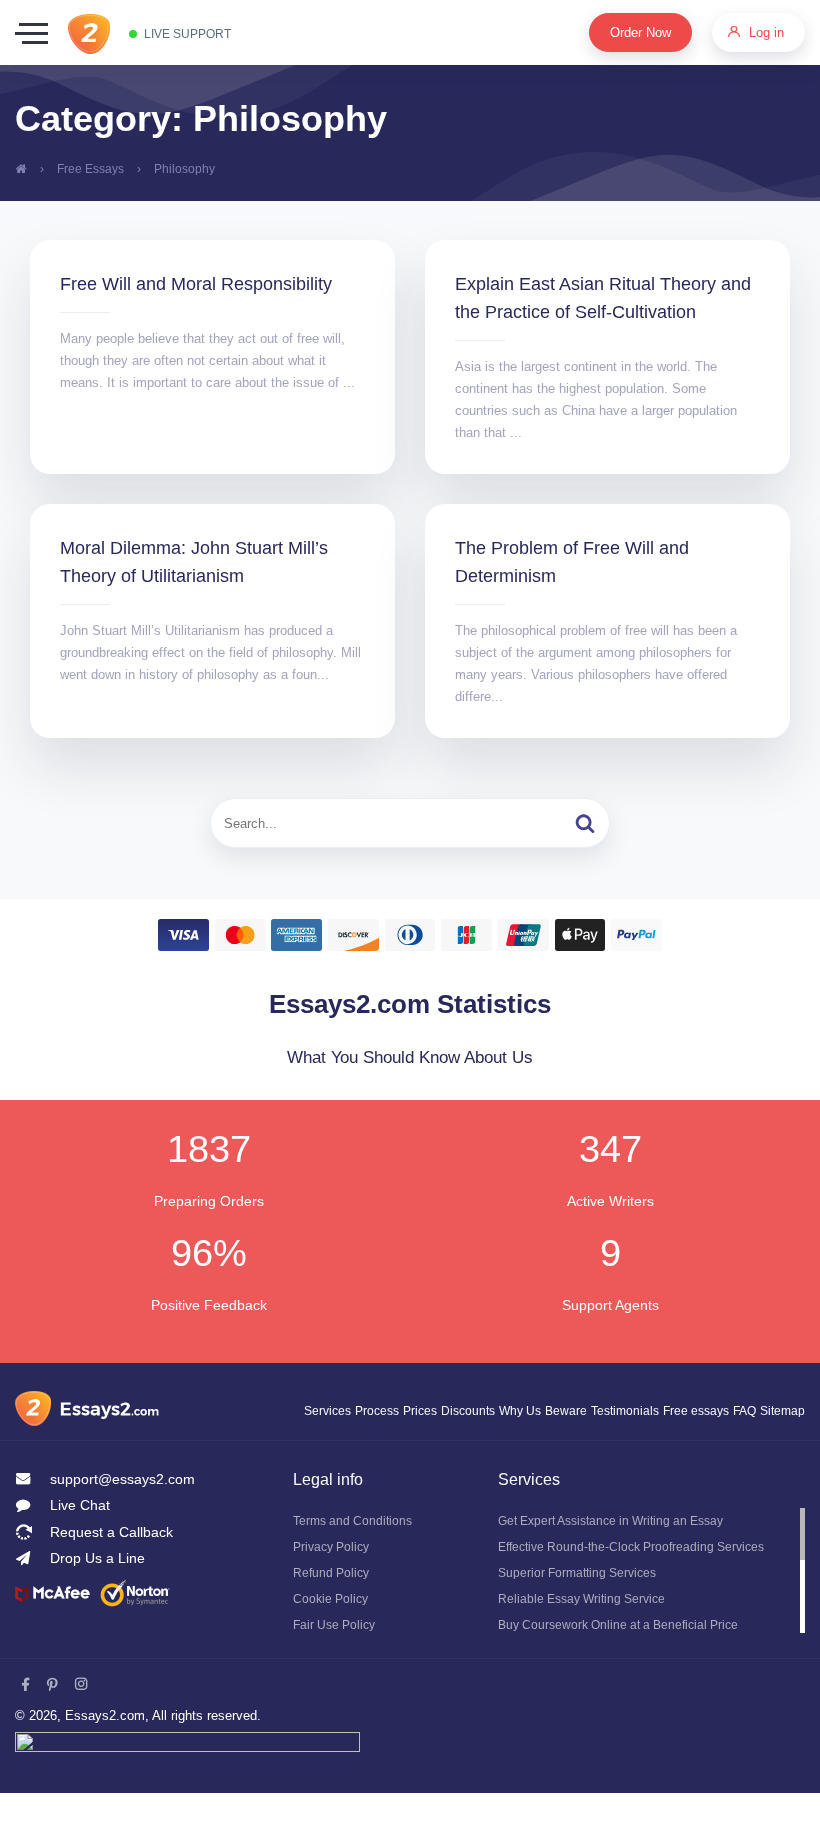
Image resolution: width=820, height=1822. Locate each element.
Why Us (497, 1439)
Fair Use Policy (335, 1654)
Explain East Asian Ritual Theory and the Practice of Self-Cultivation (598, 312)
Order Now (632, 32)
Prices (388, 1439)
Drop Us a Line (99, 1588)
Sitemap (780, 1439)
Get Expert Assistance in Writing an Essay (621, 1550)
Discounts (440, 1439)
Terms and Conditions (357, 1550)
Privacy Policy (332, 1576)
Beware (547, 1439)
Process (342, 1439)
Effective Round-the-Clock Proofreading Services (640, 1576)
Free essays (687, 1439)
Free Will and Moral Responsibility (210, 284)
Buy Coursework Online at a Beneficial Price (627, 1654)
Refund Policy (333, 1602)
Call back (98, 1562)
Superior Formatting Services (584, 1602)
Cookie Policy (331, 1628)
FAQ (738, 1439)
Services (290, 1439)
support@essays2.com (125, 1508)
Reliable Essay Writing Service (586, 1628)
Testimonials (611, 1439)
